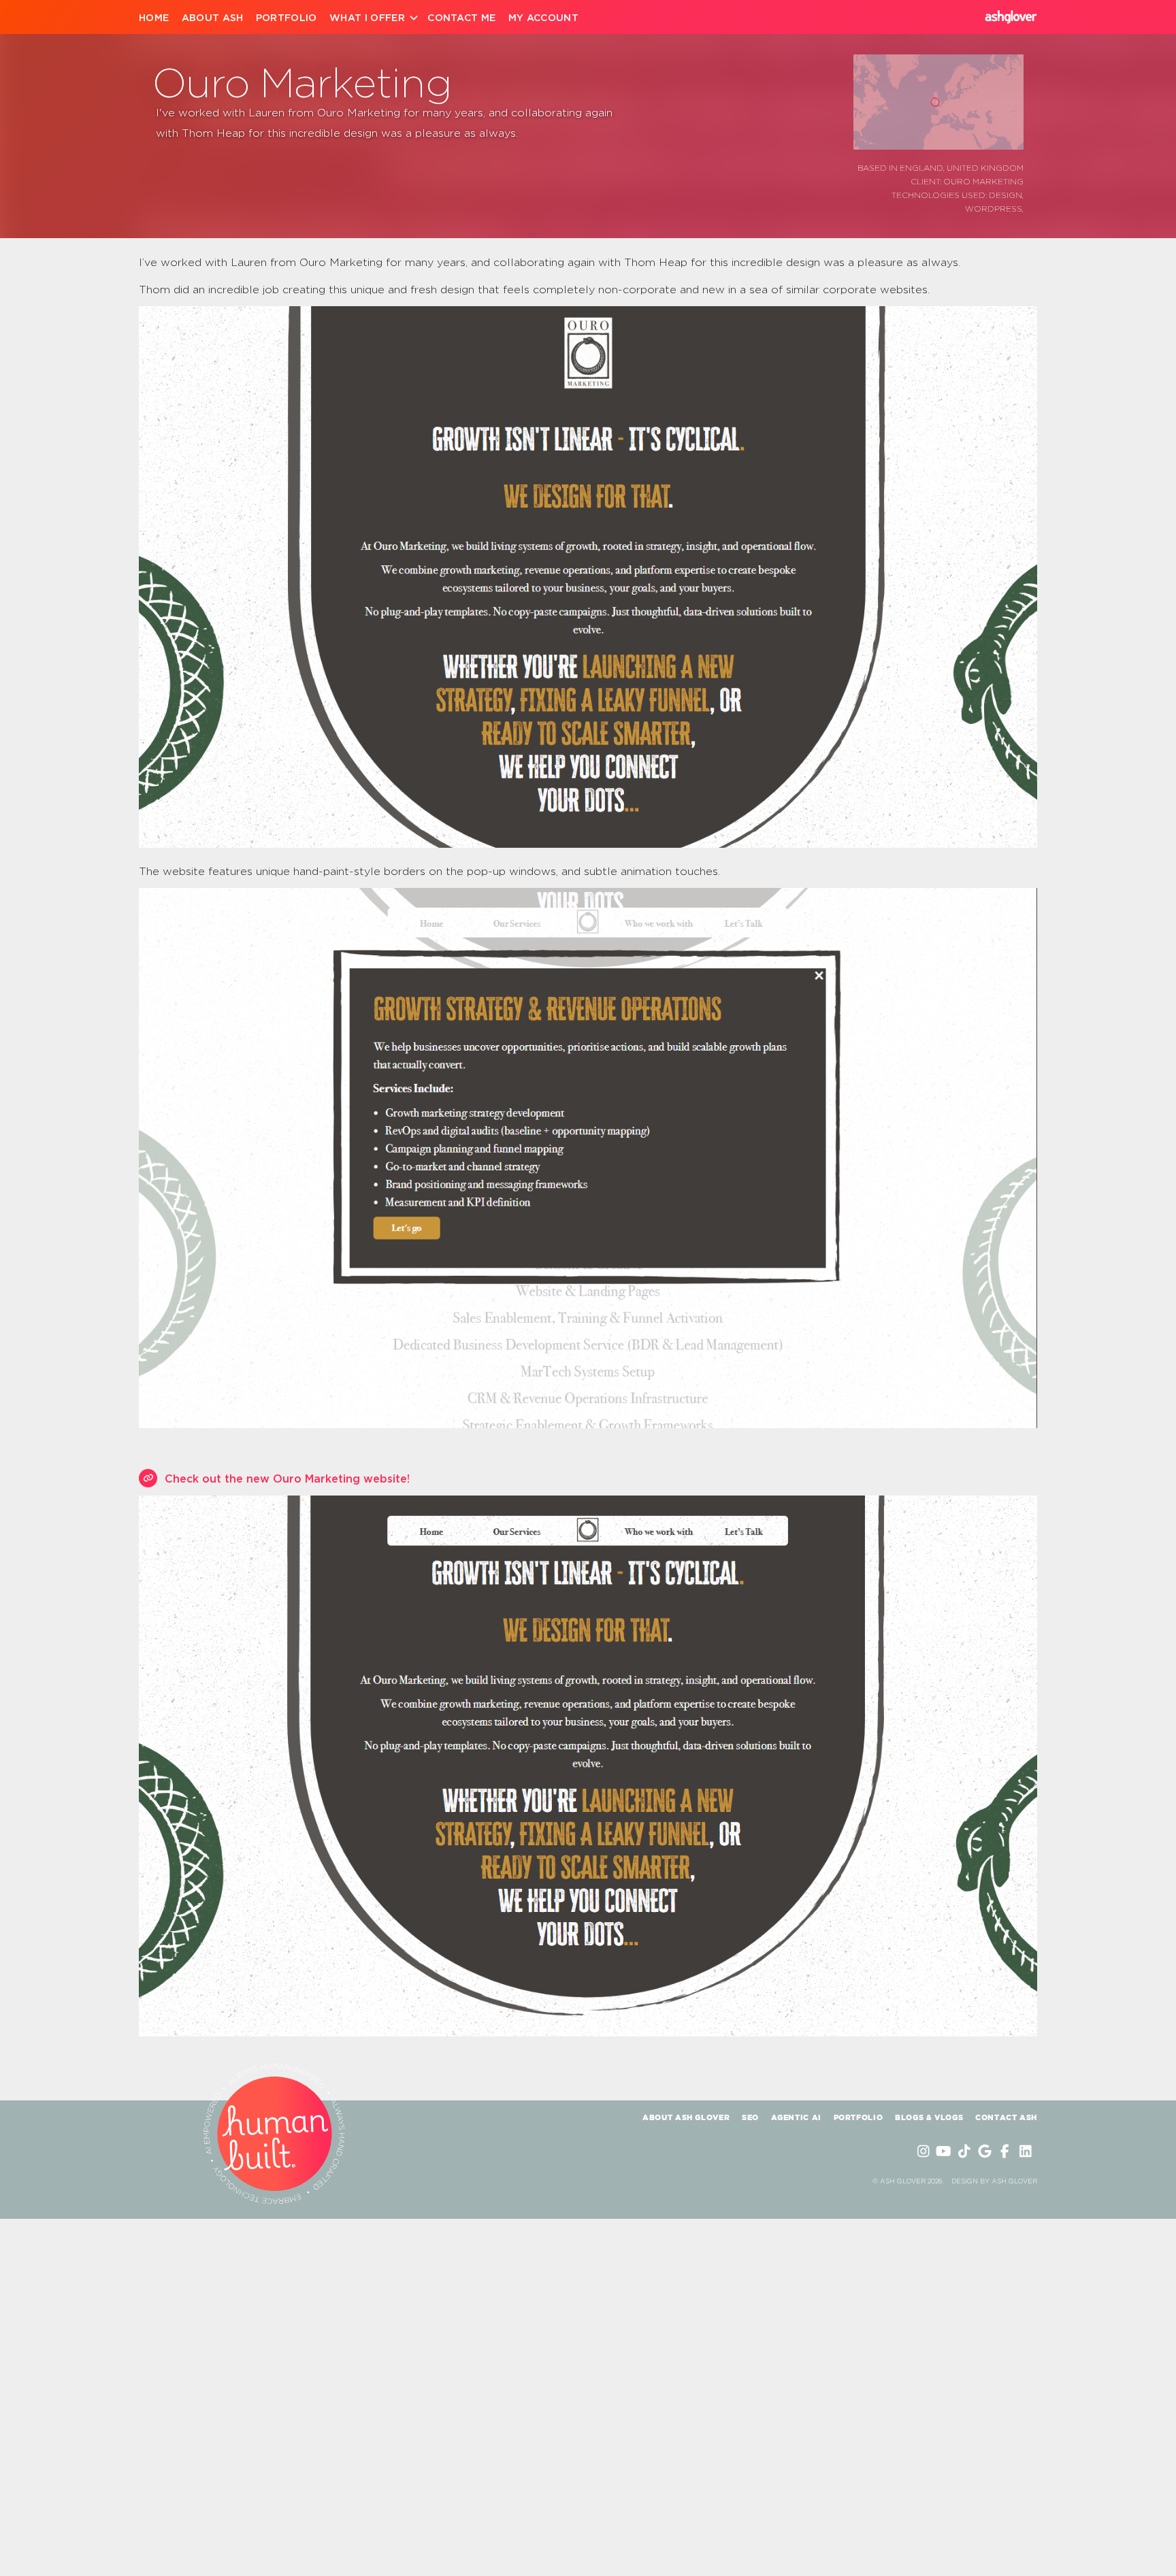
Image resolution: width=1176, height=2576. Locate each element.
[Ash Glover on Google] (986, 2151)
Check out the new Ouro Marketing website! (287, 1479)
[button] (935, 102)
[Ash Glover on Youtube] (945, 2151)
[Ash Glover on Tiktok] (966, 2151)
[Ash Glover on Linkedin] (1027, 2151)
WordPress (994, 208)
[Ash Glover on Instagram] (925, 2151)
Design (1006, 195)
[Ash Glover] (1011, 17)
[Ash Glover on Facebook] (1007, 2151)
